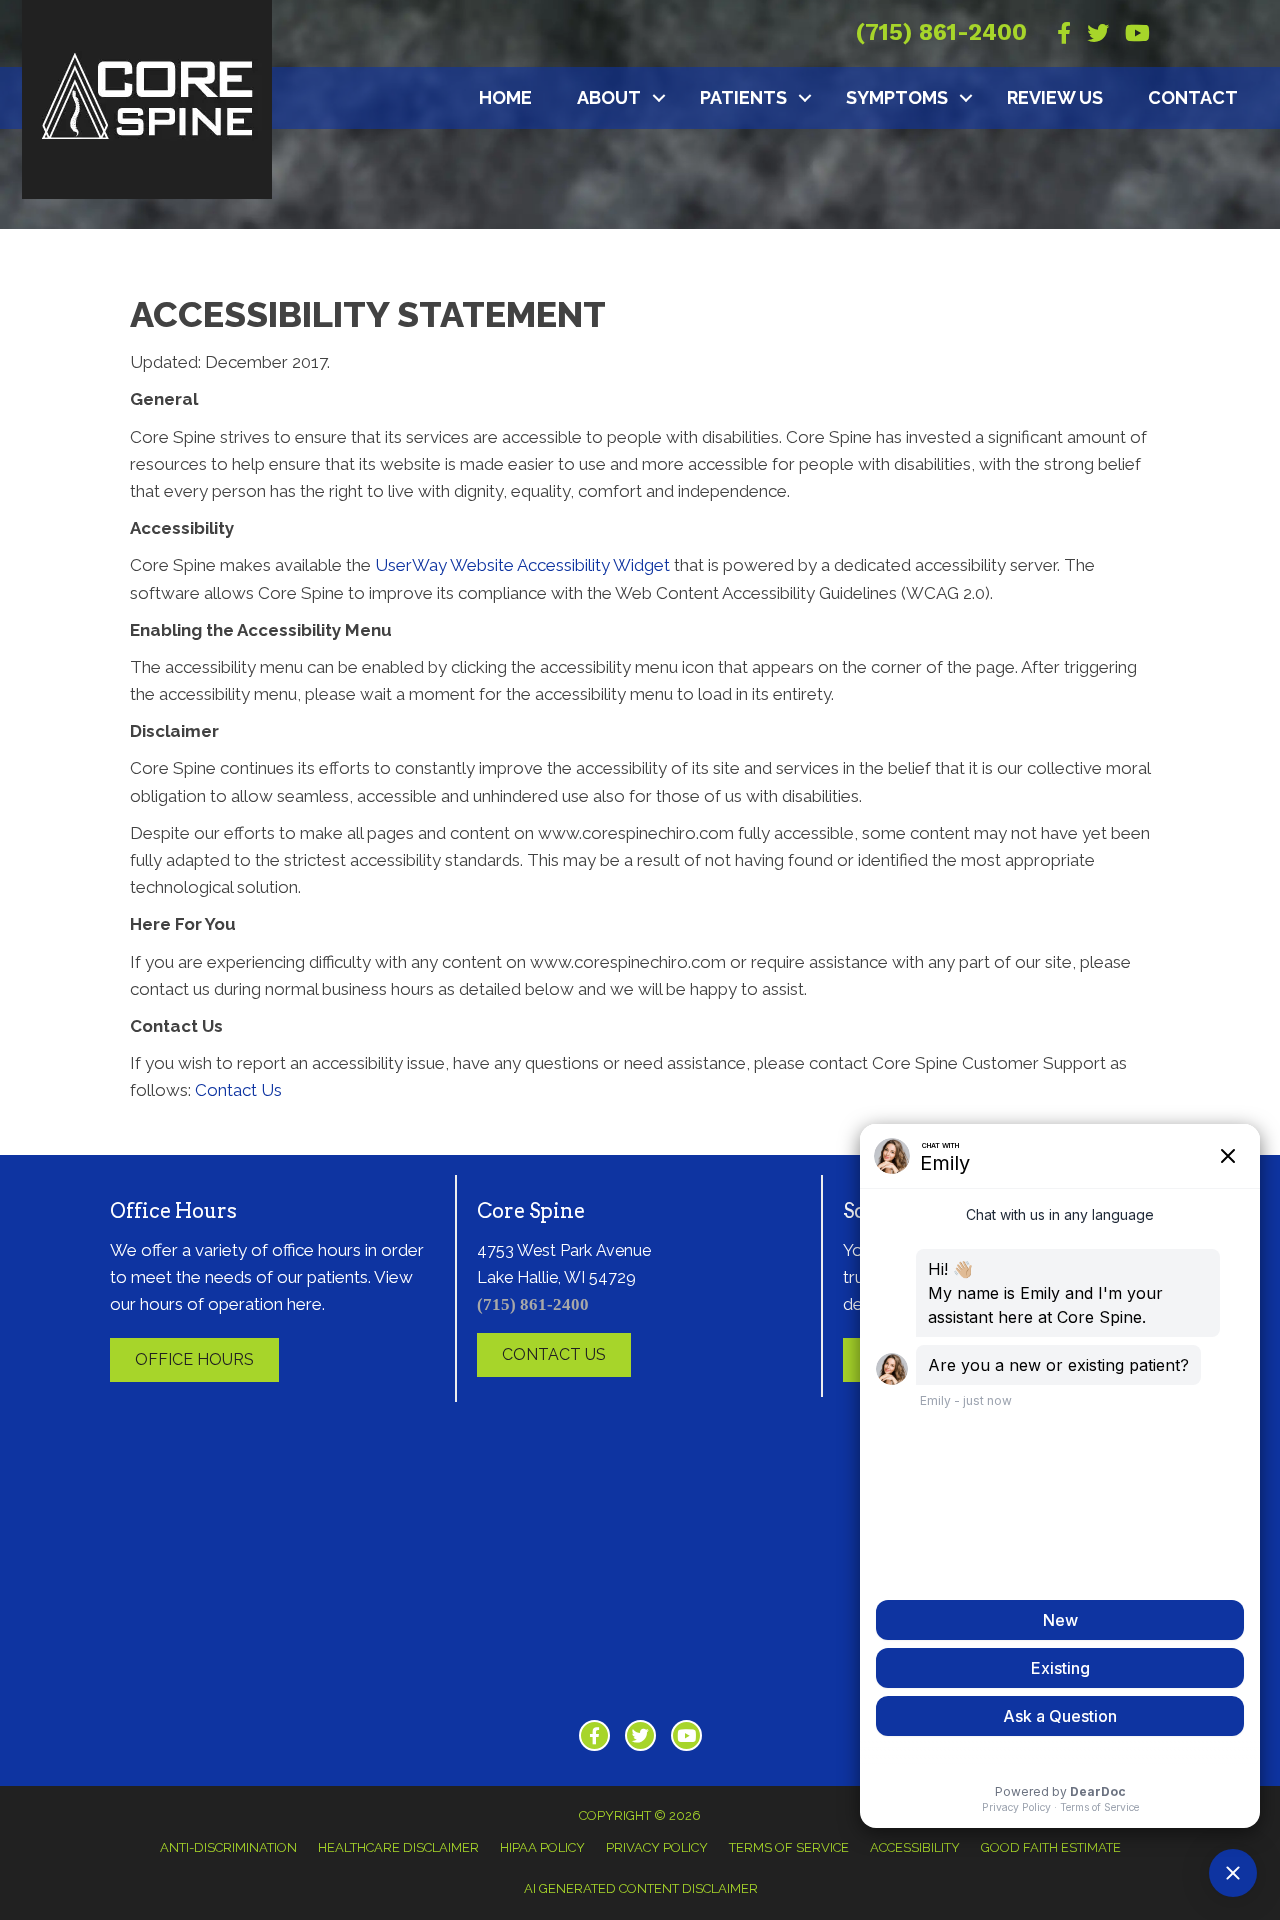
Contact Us (238, 1090)
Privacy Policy (657, 1847)
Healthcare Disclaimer (398, 1847)
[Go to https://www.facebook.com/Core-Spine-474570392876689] (594, 1735)
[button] (659, 98)
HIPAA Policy (542, 1847)
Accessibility (915, 1847)
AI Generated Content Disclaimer (641, 1888)
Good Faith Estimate (1051, 1847)
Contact (1193, 97)
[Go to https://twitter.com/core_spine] (640, 1735)
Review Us (1055, 97)
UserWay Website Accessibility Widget (522, 565)
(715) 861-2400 (941, 32)
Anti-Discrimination (228, 1847)
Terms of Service (789, 1847)
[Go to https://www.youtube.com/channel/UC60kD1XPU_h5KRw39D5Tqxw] (686, 1735)
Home (505, 97)
